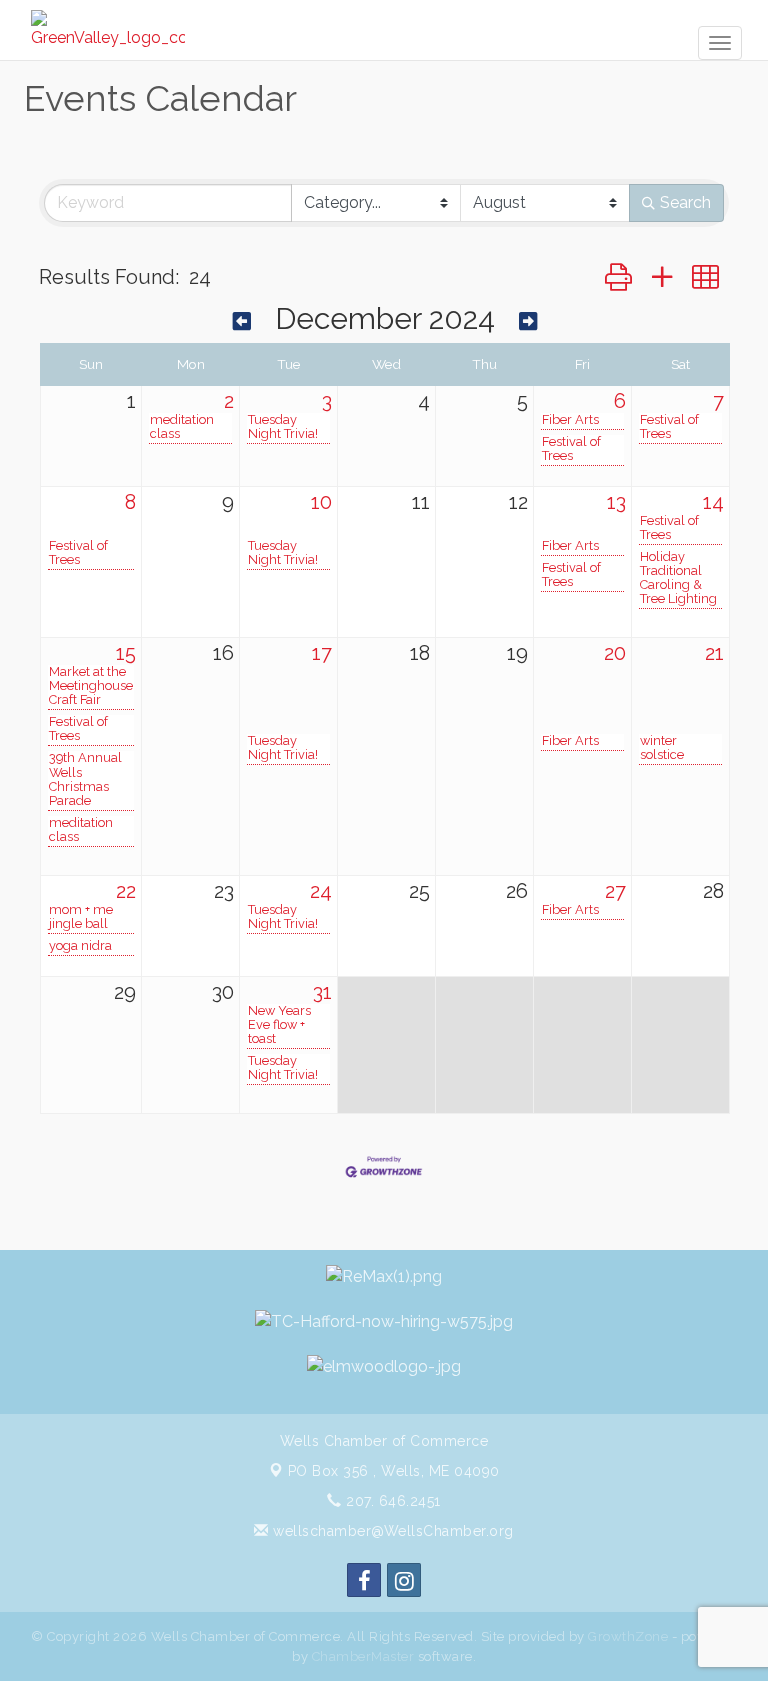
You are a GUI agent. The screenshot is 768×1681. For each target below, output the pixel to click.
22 (126, 891)
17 (322, 653)
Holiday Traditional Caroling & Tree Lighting (678, 578)
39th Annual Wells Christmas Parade (85, 779)
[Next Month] (528, 321)
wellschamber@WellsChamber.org (391, 1531)
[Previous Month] (242, 321)
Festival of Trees (571, 449)
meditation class (182, 427)
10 (321, 502)
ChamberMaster (363, 1656)
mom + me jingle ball (81, 917)
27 (615, 891)
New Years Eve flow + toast (279, 1025)
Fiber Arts (570, 420)
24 (321, 891)
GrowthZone (628, 1636)
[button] (618, 277)
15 (126, 653)
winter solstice (662, 748)
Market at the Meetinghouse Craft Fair (91, 686)
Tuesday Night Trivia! (283, 427)
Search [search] (685, 202)
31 (322, 992)
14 (713, 502)
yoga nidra (80, 946)
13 (616, 502)
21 (714, 653)
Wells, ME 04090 (394, 1471)
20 (615, 653)
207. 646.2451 (391, 1501)
